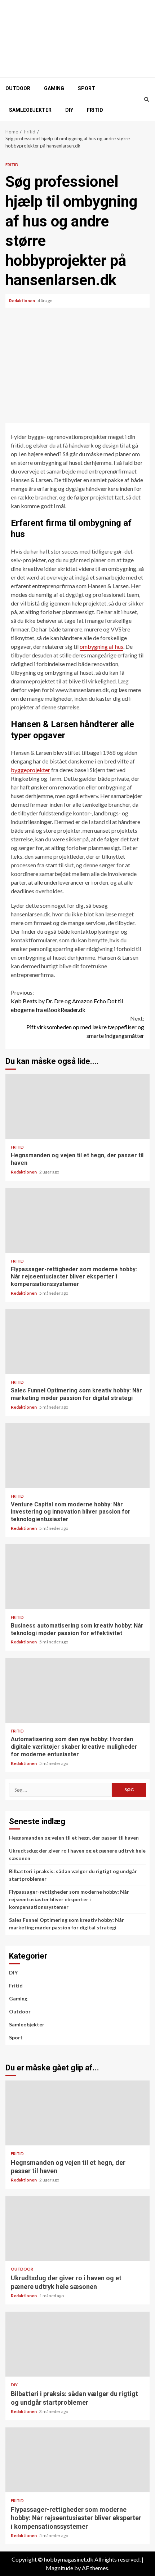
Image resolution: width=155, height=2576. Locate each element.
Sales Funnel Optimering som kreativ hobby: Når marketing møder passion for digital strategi (77, 1342)
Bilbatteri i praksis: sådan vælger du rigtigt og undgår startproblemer (77, 2344)
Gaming (54, 88)
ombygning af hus (101, 646)
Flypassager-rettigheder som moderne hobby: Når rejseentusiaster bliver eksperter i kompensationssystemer (77, 1220)
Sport (87, 88)
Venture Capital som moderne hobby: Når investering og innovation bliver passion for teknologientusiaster (77, 1456)
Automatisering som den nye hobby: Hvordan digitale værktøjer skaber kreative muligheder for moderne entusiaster (77, 1690)
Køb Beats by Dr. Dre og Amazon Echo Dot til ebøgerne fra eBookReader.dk (67, 1001)
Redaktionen (22, 301)
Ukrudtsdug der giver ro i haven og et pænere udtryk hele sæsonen (77, 2228)
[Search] (147, 99)
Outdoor (18, 88)
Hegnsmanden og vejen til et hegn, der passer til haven (77, 1106)
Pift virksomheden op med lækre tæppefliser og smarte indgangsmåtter (85, 1027)
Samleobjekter (30, 110)
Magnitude (59, 2568)
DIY (69, 110)
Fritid (95, 110)
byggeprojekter (30, 770)
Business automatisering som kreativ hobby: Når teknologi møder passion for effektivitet (77, 1577)
